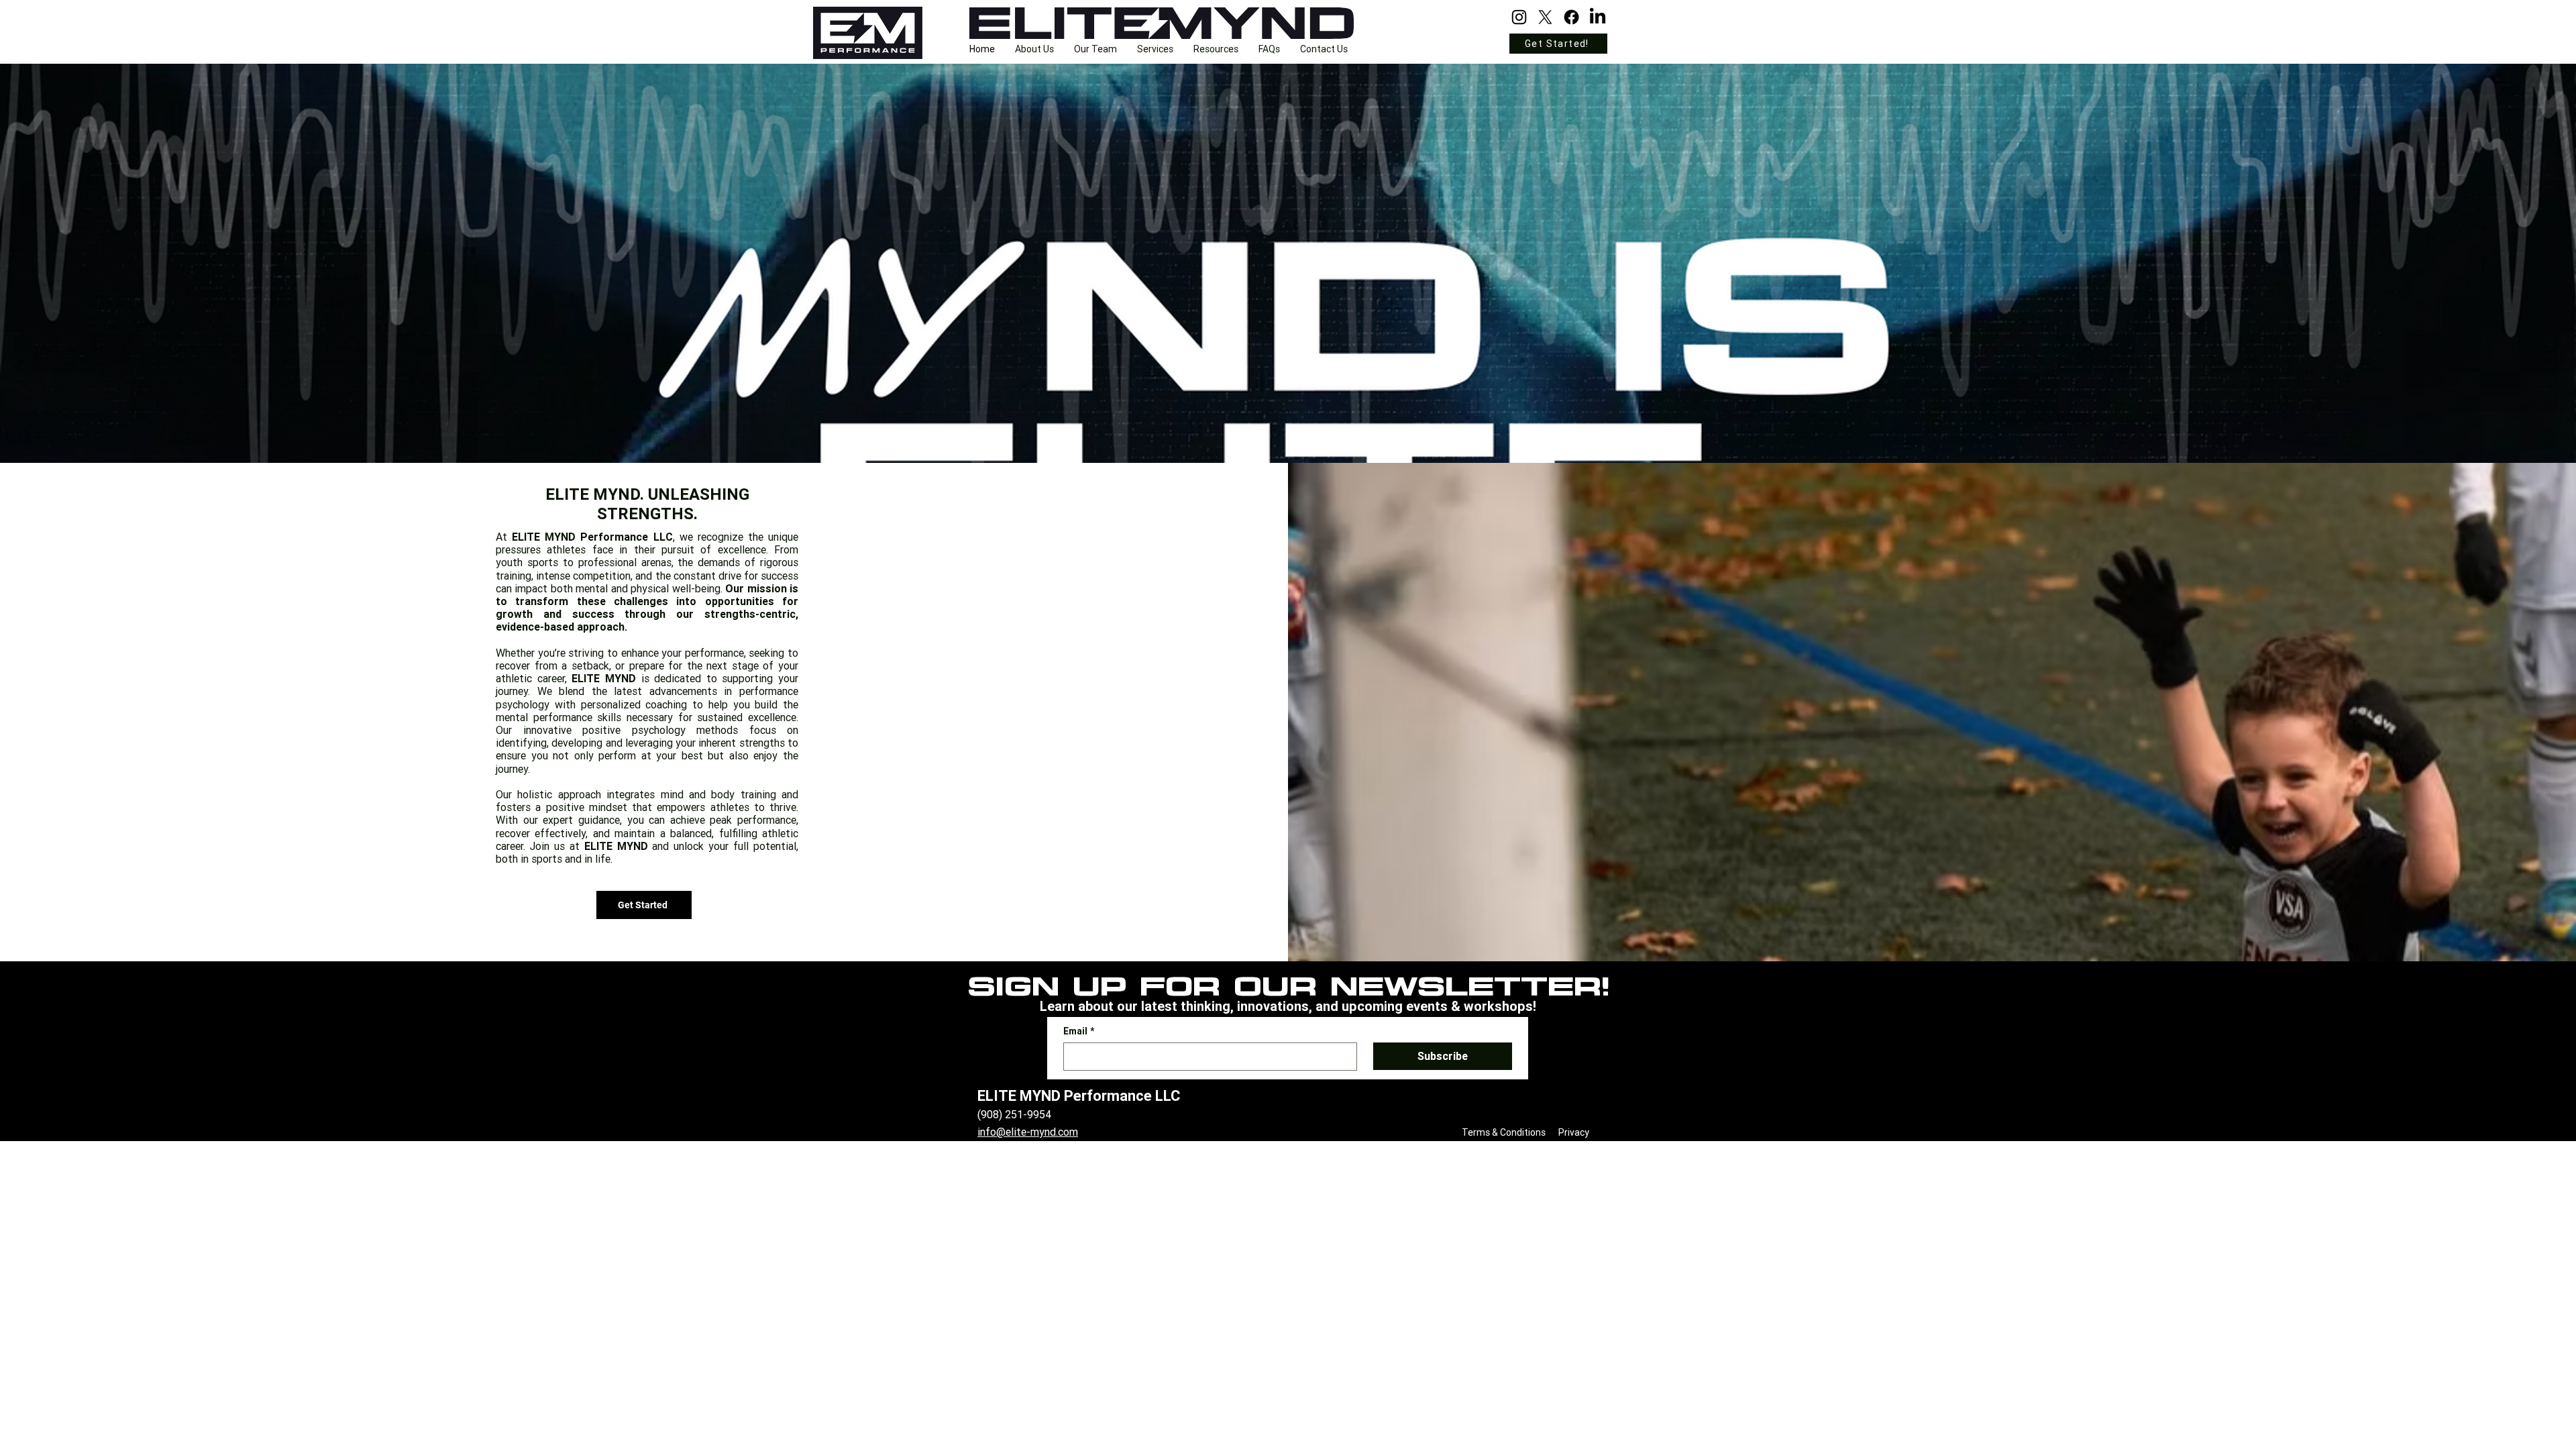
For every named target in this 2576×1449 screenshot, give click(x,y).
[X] (1545, 17)
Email (1079, 1031)
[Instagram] (1519, 17)
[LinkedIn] (1598, 17)
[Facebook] (1571, 17)
